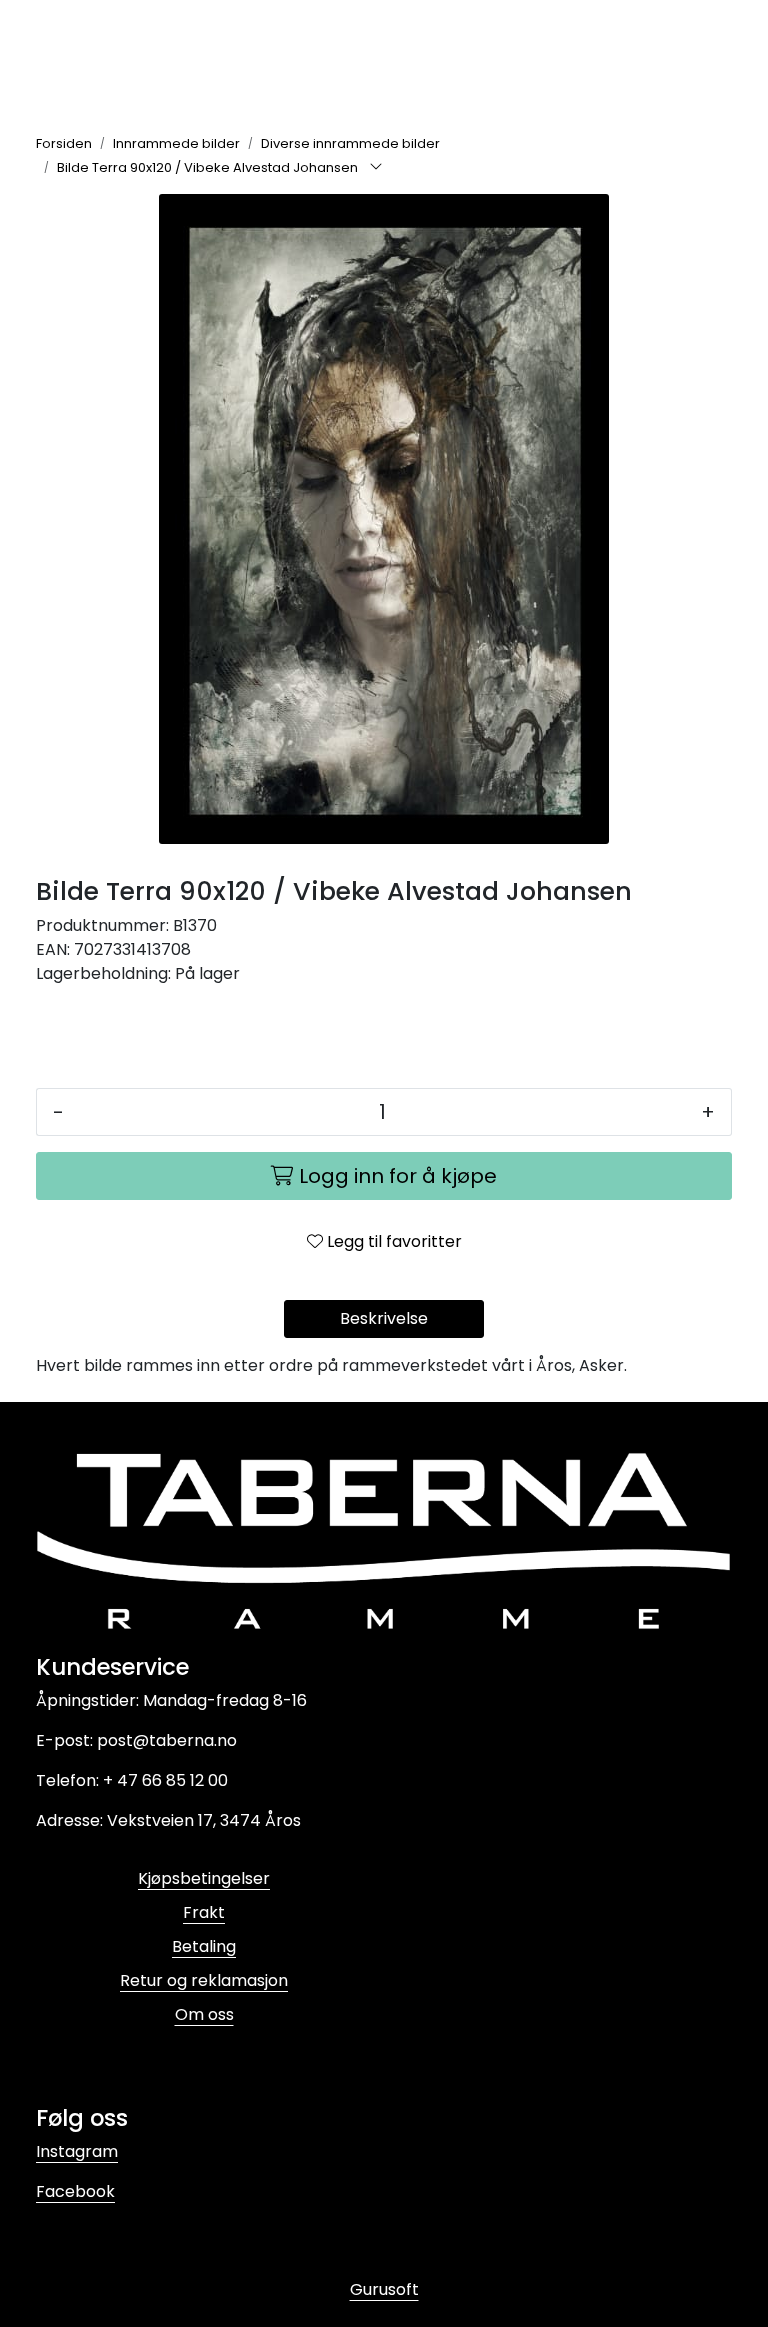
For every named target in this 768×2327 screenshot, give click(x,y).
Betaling (204, 1946)
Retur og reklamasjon (204, 1980)
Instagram (77, 2151)
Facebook (75, 2191)
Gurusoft (384, 2289)
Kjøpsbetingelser (204, 1878)
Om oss (204, 2014)
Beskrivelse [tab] (384, 1318)
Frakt (204, 1912)
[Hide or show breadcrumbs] (376, 168)
